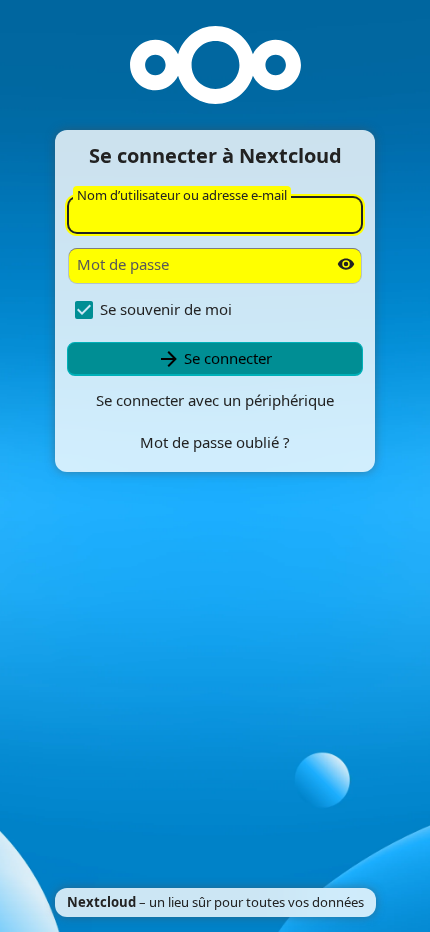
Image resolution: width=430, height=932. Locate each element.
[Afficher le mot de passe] (346, 264)
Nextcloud (101, 902)
